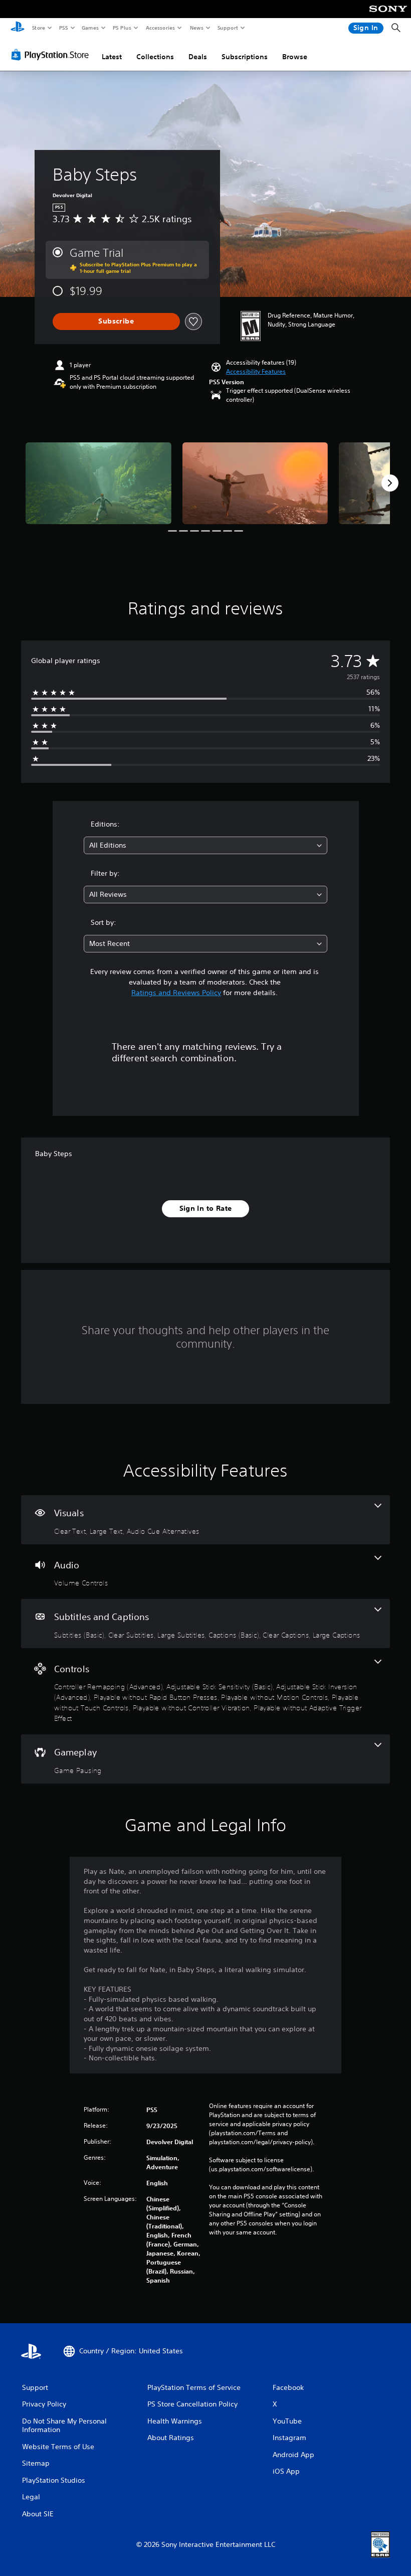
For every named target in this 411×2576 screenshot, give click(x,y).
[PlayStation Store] (52, 55)
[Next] (390, 483)
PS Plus (122, 28)
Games (90, 28)
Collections (155, 57)
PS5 (63, 28)
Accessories (160, 28)
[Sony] (388, 16)
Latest (112, 57)
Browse (295, 57)
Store (38, 28)
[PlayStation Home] (18, 28)
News (197, 28)
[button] (256, 372)
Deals (198, 57)
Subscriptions (245, 57)
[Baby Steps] (98, 483)
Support (227, 28)
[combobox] (205, 845)
